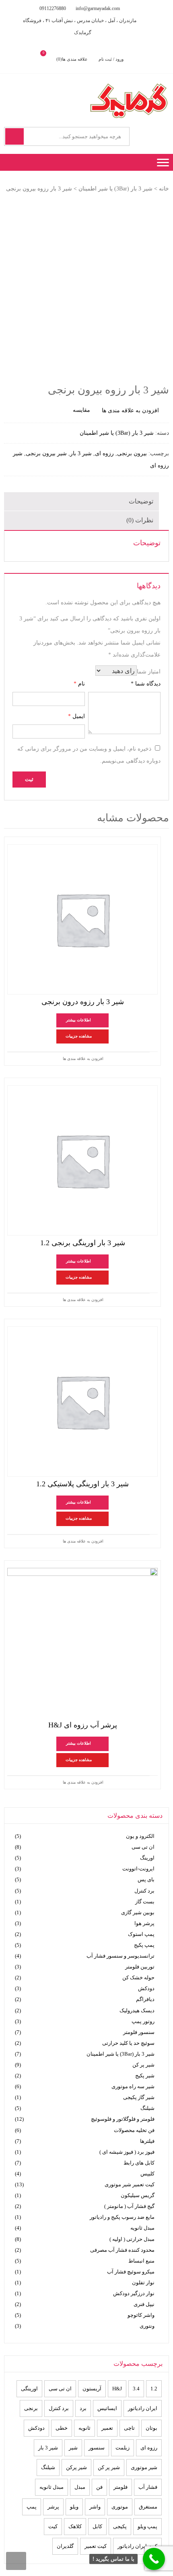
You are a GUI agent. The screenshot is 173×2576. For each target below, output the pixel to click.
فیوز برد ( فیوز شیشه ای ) (127, 2152)
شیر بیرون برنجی (46, 453)
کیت (53, 2526)
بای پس (146, 1879)
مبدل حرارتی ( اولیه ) (132, 2239)
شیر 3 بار (81, 453)
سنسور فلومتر (139, 2032)
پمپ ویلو (147, 2526)
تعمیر (107, 2428)
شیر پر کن (143, 2065)
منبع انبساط (141, 2261)
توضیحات (141, 501)
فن (99, 2487)
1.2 (154, 2389)
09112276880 (53, 8)
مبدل (80, 2487)
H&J (117, 2389)
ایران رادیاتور (143, 2408)
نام (79, 684)
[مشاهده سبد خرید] (50, 59)
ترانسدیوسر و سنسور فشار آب (120, 1956)
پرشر (53, 2507)
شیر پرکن (76, 2467)
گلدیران (65, 2546)
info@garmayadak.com (98, 8)
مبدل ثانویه (142, 2228)
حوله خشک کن (138, 1978)
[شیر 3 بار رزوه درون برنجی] (82, 919)
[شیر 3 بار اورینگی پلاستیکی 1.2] (82, 1402)
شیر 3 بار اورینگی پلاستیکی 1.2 (82, 1484)
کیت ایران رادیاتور (137, 2546)
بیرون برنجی (132, 453)
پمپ (32, 2507)
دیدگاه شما (146, 684)
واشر (95, 2507)
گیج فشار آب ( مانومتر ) (129, 2206)
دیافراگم (145, 1999)
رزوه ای (104, 453)
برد (83, 2408)
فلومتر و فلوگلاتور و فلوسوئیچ (123, 2119)
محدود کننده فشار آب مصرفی (122, 2250)
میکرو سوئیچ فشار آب (131, 2272)
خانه (164, 189)
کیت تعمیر (96, 2546)
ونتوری (147, 2326)
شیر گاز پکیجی (139, 2097)
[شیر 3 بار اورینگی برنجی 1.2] (82, 1160)
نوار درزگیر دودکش (134, 2293)
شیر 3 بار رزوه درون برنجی (83, 1002)
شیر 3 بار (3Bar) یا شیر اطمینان (115, 189)
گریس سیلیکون (138, 2195)
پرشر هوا (144, 1923)
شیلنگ (147, 2108)
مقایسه (81, 410)
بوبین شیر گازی (138, 1912)
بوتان (151, 2428)
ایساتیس (107, 2408)
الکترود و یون (140, 1836)
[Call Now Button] (154, 2559)
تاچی (129, 2428)
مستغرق (148, 2507)
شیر (73, 2448)
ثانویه (84, 2428)
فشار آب (148, 2487)
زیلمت (123, 2448)
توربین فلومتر (140, 1967)
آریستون (92, 2389)
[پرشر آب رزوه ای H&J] (82, 1643)
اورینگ (147, 1858)
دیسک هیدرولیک (137, 2010)
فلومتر (120, 2487)
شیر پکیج (145, 2076)
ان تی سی (143, 1847)
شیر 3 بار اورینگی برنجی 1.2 (83, 1243)
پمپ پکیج (144, 1945)
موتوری (120, 2507)
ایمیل (76, 716)
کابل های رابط (139, 2163)
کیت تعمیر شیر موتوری (130, 2184)
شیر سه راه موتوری (133, 2086)
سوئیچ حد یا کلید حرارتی (128, 2043)
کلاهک (75, 2526)
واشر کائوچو (141, 2315)
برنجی (31, 2408)
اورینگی (29, 2389)
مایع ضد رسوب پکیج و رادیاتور (122, 2217)
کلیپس (147, 2174)
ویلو (74, 2507)
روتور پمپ (143, 2021)
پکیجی (120, 2526)
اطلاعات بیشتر (78, 1020)
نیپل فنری (144, 2304)
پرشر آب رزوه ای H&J (83, 1725)
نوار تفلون (143, 2282)
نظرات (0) (140, 520)
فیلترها (147, 2141)
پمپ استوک (141, 1934)
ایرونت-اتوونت (138, 1869)
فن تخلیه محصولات (134, 2130)
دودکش (146, 1988)
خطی (62, 2428)
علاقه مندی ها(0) (72, 59)
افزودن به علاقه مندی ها (83, 1059)
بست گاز (145, 1902)
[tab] (81, 501)
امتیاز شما (149, 672)
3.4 (136, 2389)
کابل (97, 2526)
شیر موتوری (144, 2467)
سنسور (97, 2448)
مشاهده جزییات (79, 1036)
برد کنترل (144, 1891)
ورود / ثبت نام (111, 59)
